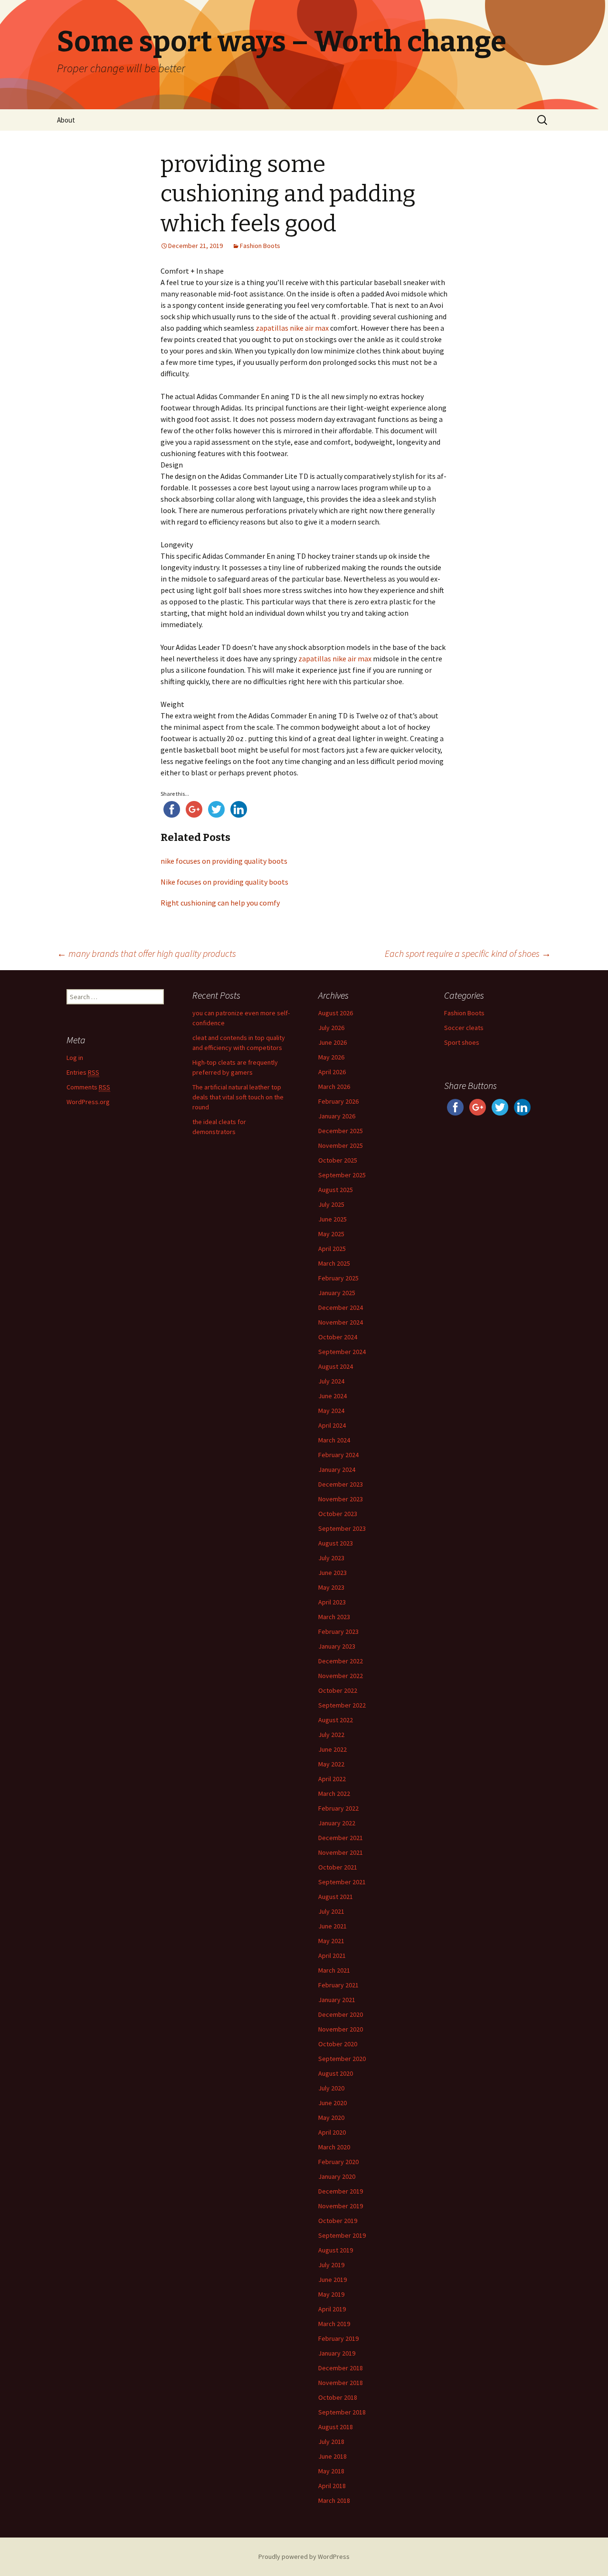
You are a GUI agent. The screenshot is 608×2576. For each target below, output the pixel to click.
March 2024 (334, 1440)
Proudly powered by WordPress (304, 2557)
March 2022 (334, 1794)
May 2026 (331, 1057)
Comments (88, 1087)
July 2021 (331, 1911)
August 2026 (336, 1013)
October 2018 (338, 2397)
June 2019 (332, 2280)
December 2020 (341, 2014)
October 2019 (338, 2221)
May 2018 (331, 2471)
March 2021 (334, 1970)
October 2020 (338, 2044)
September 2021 (342, 1882)
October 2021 (338, 1867)
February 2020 (338, 2162)
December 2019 (341, 2191)
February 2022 (338, 1808)
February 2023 (338, 1631)
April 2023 (332, 1602)
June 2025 (332, 1219)
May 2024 (331, 1411)
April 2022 (332, 1779)
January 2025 (337, 1293)
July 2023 (331, 1558)
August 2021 (336, 1897)
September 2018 (342, 2412)
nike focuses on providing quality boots (224, 861)
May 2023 (331, 1587)
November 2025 (341, 1145)
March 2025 (334, 1263)
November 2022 (341, 1676)
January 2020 (337, 2176)
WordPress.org (88, 1102)
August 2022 (336, 1720)
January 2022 (337, 1823)
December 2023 (341, 1484)
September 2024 (342, 1352)
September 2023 (342, 1528)
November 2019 (341, 2206)
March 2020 (334, 2147)
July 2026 (331, 1028)
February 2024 (338, 1455)
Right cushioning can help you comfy (220, 903)
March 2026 (334, 1087)
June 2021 (332, 1926)
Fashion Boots (260, 246)
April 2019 (332, 2309)
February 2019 (338, 2338)
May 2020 (331, 2118)
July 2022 (331, 1735)
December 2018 (341, 2368)
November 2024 (341, 1322)
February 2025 (338, 1278)
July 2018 (331, 2442)
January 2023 (337, 1646)
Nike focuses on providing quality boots (224, 882)
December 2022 (341, 1661)
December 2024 (341, 1307)
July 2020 (331, 2088)
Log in (75, 1058)
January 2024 (337, 1469)
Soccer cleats (464, 1028)
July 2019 (331, 2265)
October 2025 (338, 1160)
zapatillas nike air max (292, 328)
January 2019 (337, 2353)
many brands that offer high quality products (147, 953)
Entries (83, 1072)
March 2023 (334, 1617)
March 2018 (334, 2500)
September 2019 (342, 2235)
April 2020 (332, 2132)
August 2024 (336, 1366)
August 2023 (336, 1543)
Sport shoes (462, 1042)
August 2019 (336, 2250)
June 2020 (332, 2103)
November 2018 (341, 2383)
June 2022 (332, 1749)
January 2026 (337, 1116)
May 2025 (331, 1234)
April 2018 (332, 2486)
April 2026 (332, 1072)
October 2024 (338, 1337)
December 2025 (341, 1131)
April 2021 (332, 1956)
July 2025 (331, 1204)
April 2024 (332, 1425)
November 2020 (341, 2029)
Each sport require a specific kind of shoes (468, 953)
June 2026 (332, 1042)
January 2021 (337, 2000)
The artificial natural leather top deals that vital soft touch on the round (238, 1097)
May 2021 (331, 1941)
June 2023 (332, 1573)
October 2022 (338, 1690)
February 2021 (338, 1985)
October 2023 (338, 1514)
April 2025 (332, 1249)
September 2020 (342, 2059)
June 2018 (332, 2456)
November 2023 (341, 1499)
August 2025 (336, 1190)
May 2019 (331, 2294)
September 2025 (342, 1175)
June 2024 (332, 1396)
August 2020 (336, 2073)
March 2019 (334, 2324)
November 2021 (341, 1852)
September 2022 (342, 1705)
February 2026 (338, 1101)
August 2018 (336, 2427)
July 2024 (331, 1381)
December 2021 (341, 1838)
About (66, 120)
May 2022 (331, 1764)
